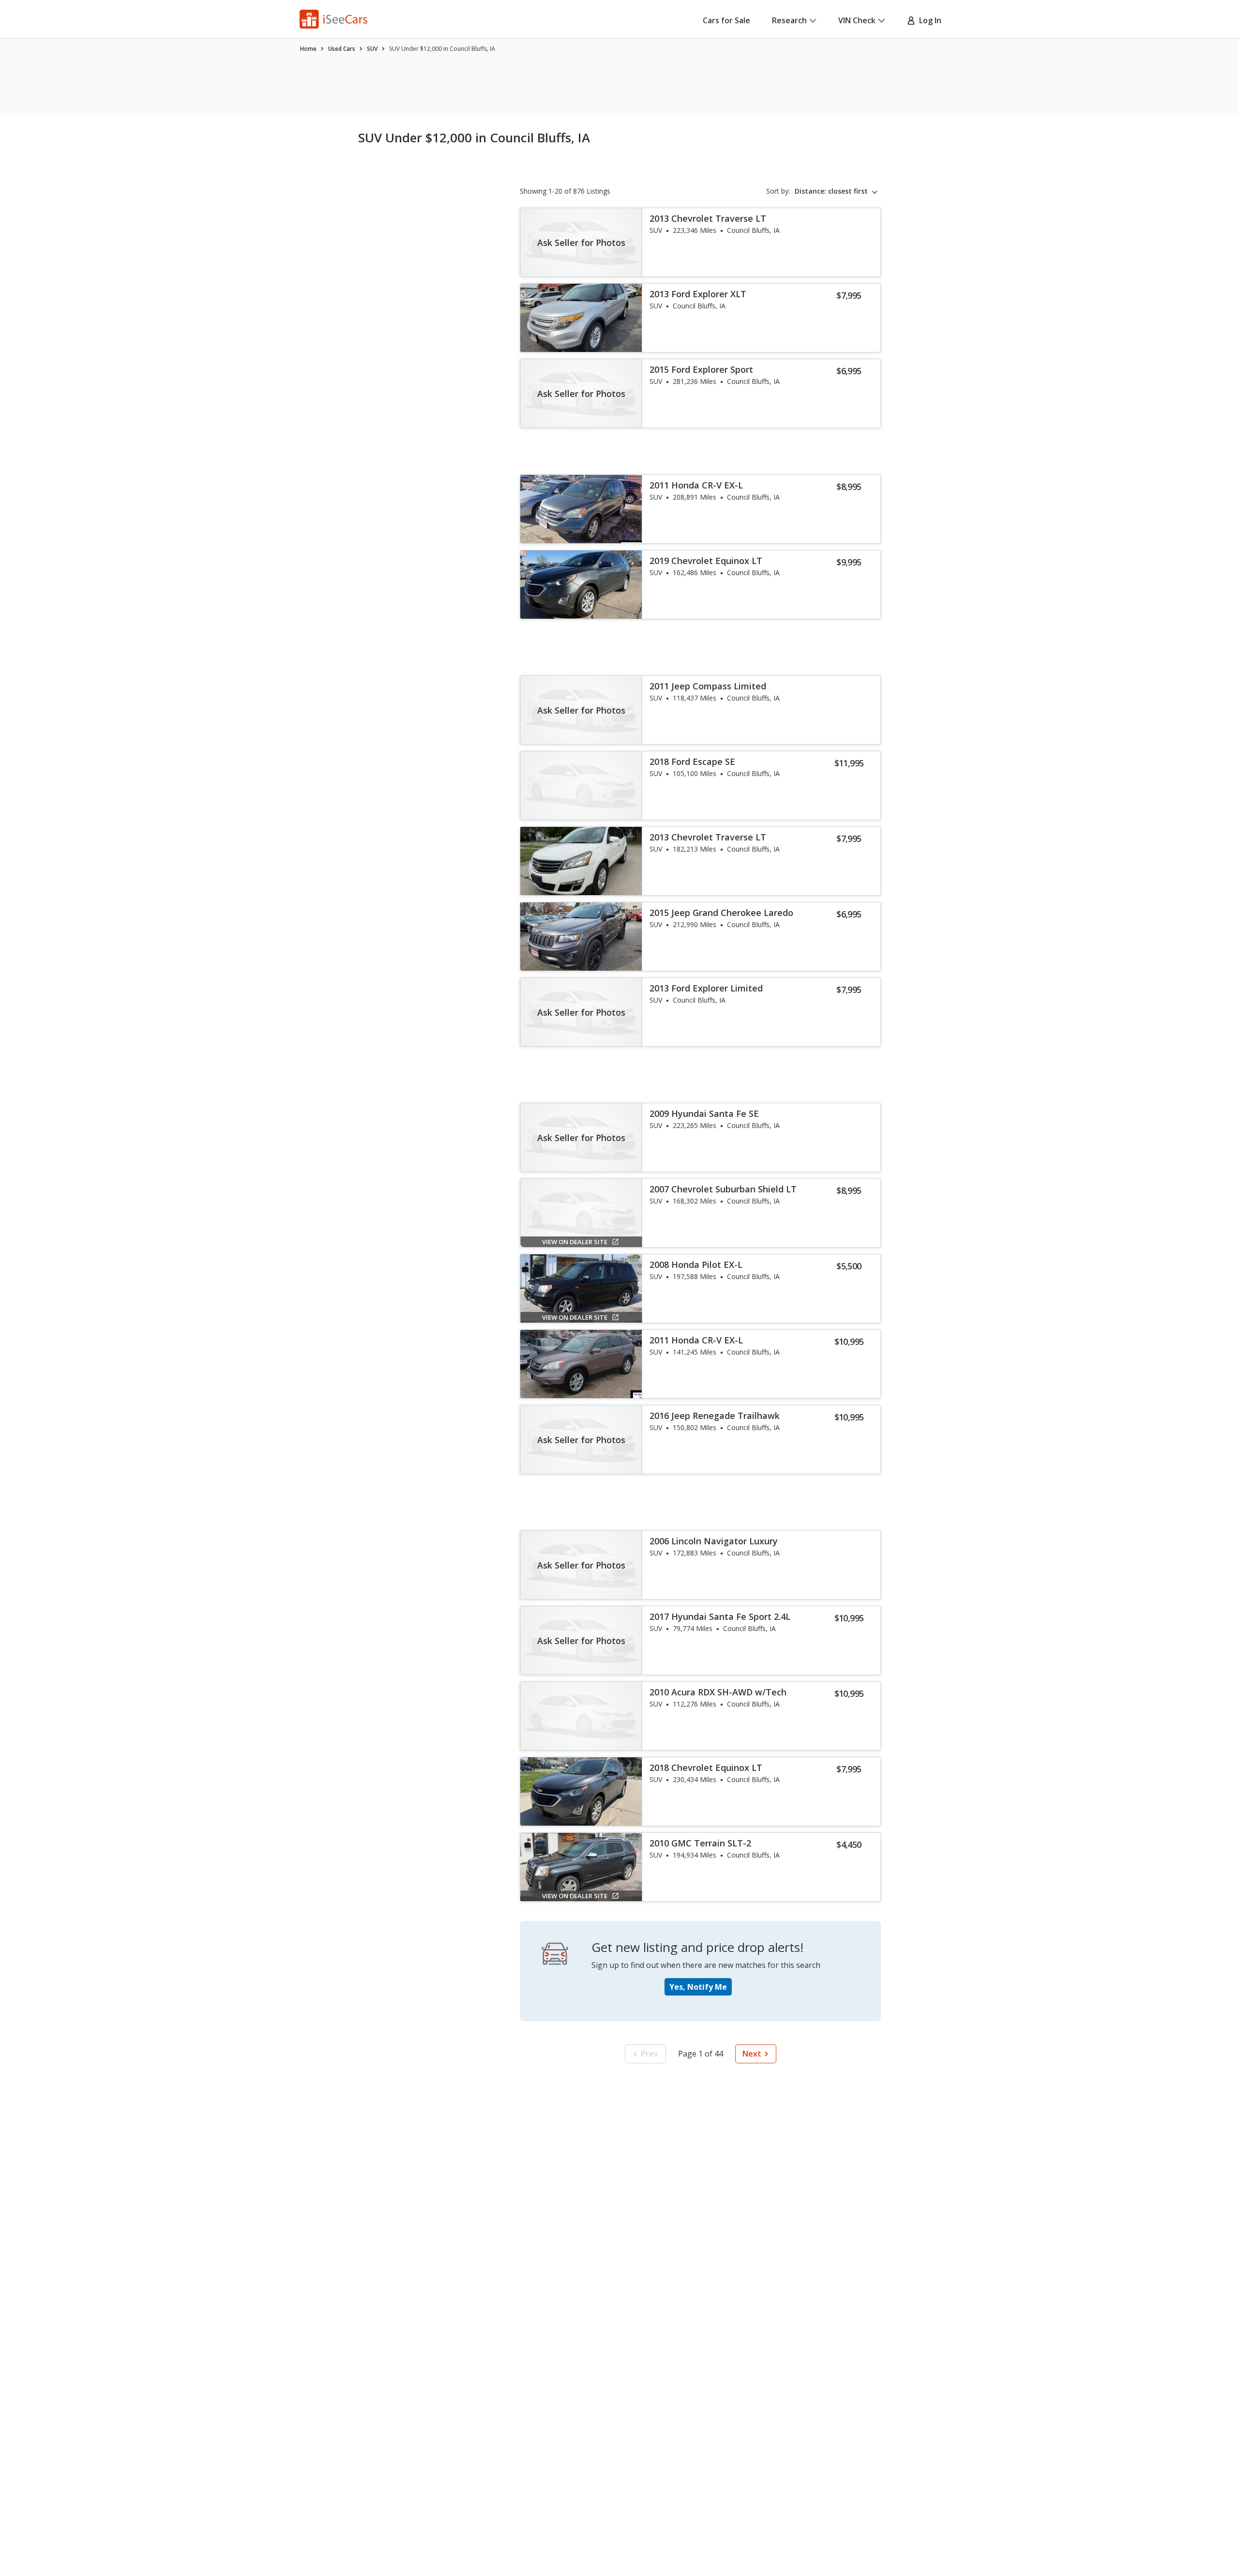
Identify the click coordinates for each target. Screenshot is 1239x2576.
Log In (928, 20)
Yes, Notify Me (698, 1987)
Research (789, 20)
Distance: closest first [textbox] (831, 191)
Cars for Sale (726, 20)
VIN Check (857, 20)
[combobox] (838, 191)
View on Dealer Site (575, 1242)
